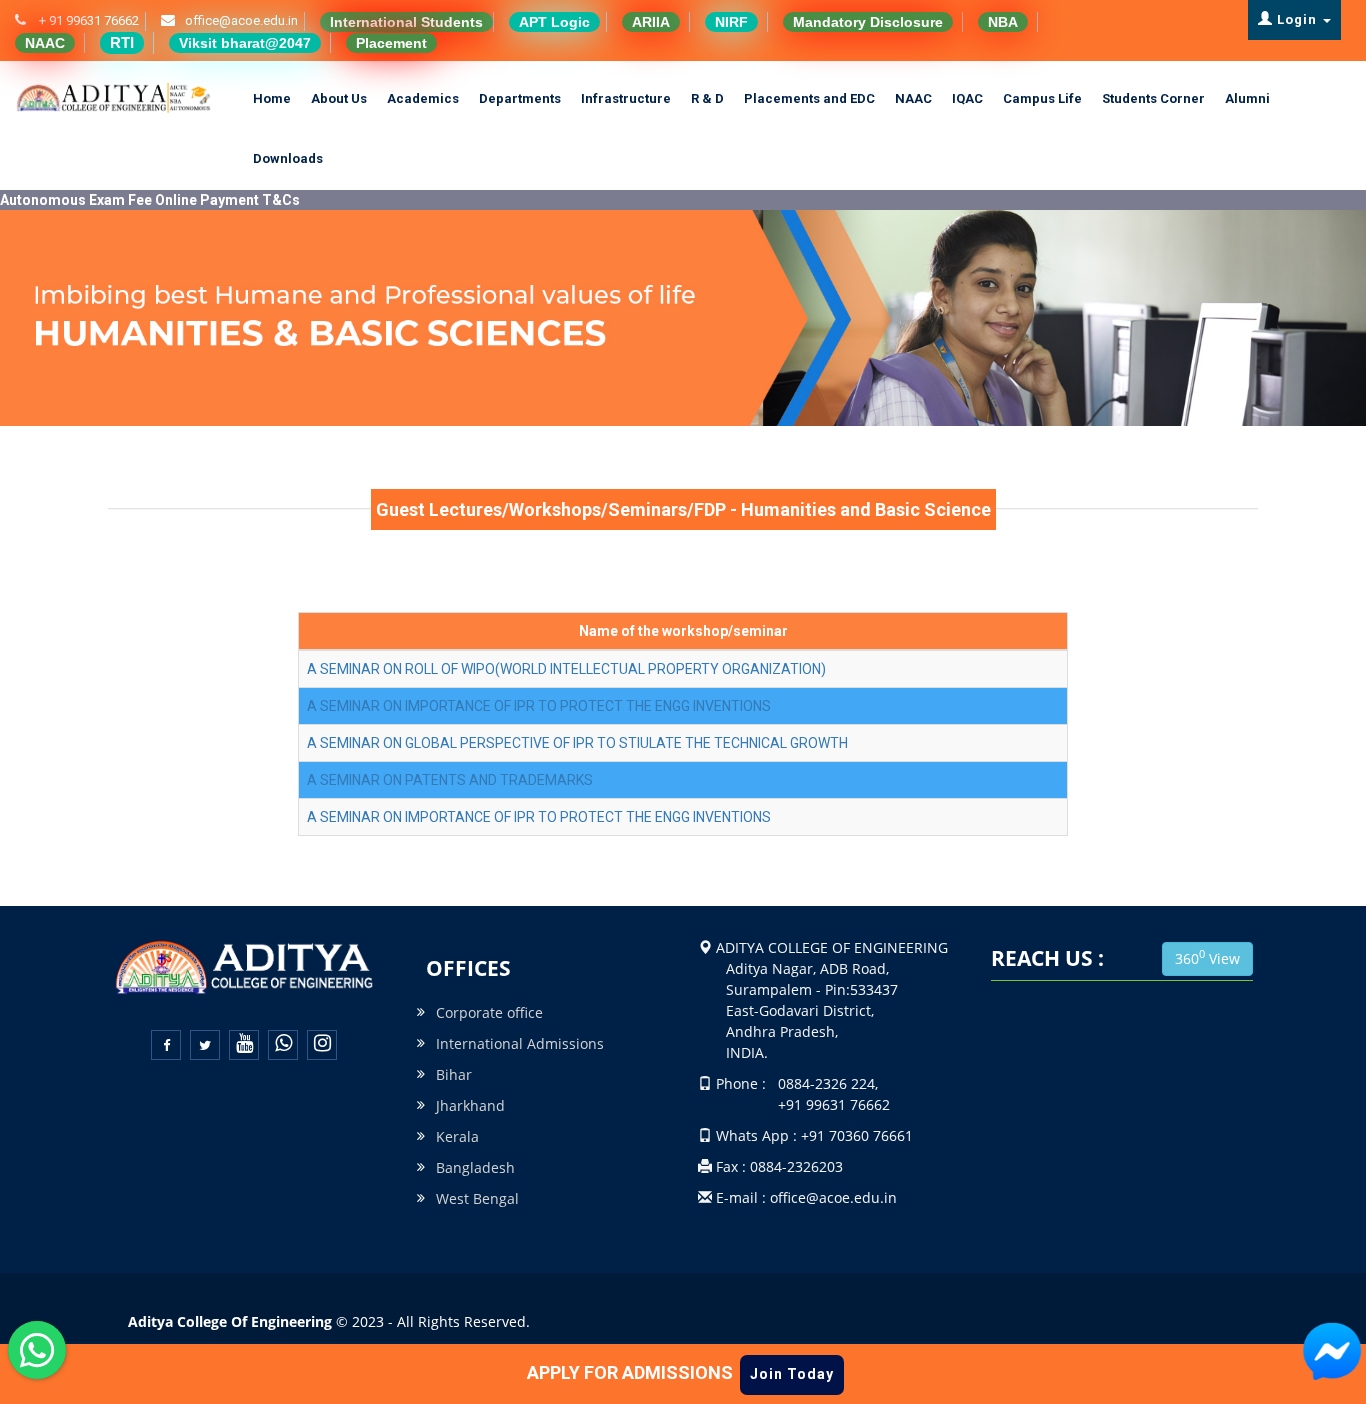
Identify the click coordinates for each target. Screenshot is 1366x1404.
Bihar (454, 1074)
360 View (1207, 957)
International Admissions (520, 1043)
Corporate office (489, 1012)
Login (1297, 19)
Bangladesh (475, 1167)
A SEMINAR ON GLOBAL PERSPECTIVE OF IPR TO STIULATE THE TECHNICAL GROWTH (577, 743)
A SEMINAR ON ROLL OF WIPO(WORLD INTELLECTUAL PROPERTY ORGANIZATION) (566, 669)
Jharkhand (470, 1105)
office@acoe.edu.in (244, 20)
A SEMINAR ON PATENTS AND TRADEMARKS (450, 780)
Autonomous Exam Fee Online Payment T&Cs (150, 200)
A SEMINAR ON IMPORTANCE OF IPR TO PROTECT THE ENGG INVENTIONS (539, 706)
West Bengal (477, 1198)
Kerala (457, 1136)
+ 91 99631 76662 (90, 20)
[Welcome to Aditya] (1332, 1352)
